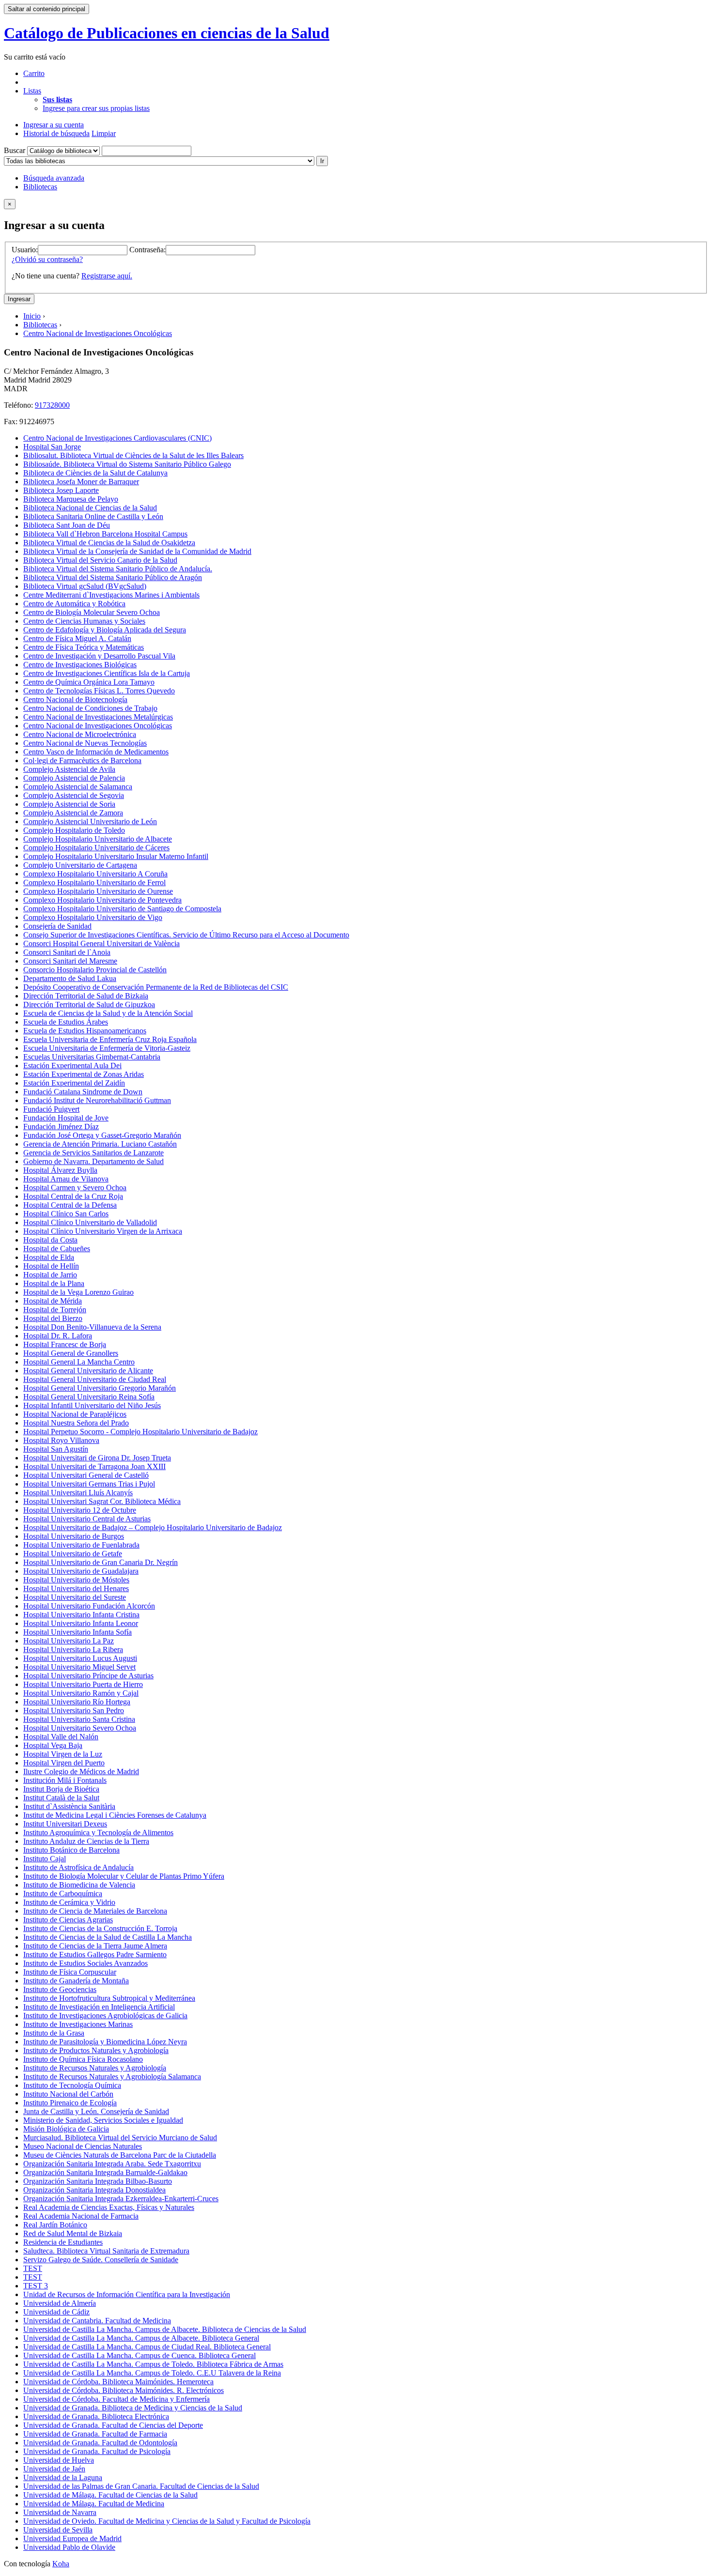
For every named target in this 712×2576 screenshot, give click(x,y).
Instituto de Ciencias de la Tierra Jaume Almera (95, 1946)
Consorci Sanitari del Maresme (70, 961)
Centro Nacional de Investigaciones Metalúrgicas (98, 717)
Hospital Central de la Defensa (70, 1205)
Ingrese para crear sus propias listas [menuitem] (96, 108)
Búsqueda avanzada (54, 178)
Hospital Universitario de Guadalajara (81, 1571)
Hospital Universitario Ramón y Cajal (81, 1693)
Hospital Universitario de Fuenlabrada (81, 1545)
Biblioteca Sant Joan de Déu (67, 525)
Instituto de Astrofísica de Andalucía (78, 1867)
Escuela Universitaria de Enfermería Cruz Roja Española (110, 1039)
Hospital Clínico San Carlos (66, 1214)
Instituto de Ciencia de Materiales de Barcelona (95, 1911)
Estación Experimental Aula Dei (72, 1066)
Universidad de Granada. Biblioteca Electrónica (96, 2416)
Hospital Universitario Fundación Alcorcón (89, 1606)
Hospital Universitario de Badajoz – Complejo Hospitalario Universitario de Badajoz (153, 1527)
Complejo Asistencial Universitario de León (90, 821)
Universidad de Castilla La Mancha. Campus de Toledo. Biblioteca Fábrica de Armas (153, 2364)
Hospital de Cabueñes (57, 1249)
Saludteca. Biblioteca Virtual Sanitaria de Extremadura (106, 2251)
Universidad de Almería (60, 2303)
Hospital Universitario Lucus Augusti (80, 1658)
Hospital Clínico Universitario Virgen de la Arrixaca (103, 1231)
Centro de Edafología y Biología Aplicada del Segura (105, 630)
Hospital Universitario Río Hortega (77, 1702)
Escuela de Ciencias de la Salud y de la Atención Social (108, 1013)
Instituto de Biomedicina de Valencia (79, 1885)
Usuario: (25, 250)
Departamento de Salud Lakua (70, 978)
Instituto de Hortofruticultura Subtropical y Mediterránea (109, 1998)
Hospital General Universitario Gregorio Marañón (100, 1388)
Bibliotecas (40, 187)
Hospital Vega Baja (53, 1745)
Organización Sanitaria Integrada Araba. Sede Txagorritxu (112, 2164)
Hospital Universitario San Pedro (74, 1710)
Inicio (32, 316)
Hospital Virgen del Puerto (64, 1763)
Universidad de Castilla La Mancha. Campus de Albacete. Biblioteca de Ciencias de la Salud (165, 2329)
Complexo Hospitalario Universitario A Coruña (95, 874)
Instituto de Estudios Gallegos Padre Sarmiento (95, 1955)
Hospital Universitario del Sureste (75, 1597)
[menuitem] (57, 100)
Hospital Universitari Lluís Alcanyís (78, 1493)
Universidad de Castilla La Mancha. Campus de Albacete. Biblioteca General (141, 2338)
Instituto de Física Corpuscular (70, 1972)
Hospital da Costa (50, 1240)
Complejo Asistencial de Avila (69, 769)
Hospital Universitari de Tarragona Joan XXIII (94, 1466)
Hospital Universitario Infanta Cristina (81, 1615)
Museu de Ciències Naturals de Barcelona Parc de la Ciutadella (120, 2155)
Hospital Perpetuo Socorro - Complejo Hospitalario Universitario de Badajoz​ (140, 1432)
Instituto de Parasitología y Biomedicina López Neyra (105, 2042)
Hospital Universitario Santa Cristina (79, 1719)
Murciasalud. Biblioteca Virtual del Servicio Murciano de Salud (120, 2138)
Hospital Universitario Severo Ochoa (80, 1728)
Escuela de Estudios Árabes (66, 1022)
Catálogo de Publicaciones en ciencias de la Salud (167, 33)
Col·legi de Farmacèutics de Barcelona (82, 760)
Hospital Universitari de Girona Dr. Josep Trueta (97, 1458)
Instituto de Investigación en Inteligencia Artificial (99, 2007)
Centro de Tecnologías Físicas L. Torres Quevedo (99, 691)
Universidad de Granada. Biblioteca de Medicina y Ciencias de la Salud (133, 2408)
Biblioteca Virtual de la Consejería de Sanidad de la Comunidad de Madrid (137, 551)
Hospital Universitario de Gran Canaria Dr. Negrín (101, 1562)
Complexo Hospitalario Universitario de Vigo (93, 917)
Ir (322, 161)
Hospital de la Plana (54, 1283)
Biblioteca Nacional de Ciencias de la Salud (90, 508)
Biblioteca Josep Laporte (61, 490)
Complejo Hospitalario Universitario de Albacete (98, 839)
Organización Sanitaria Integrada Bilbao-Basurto (98, 2181)
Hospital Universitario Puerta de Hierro (83, 1684)
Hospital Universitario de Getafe (73, 1554)
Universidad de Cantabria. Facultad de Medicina (97, 2321)
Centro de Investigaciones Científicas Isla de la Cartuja (107, 673)
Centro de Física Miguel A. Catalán (77, 638)
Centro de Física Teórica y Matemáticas (84, 647)
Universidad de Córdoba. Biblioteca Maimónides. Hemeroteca (118, 2382)
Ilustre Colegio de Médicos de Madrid (81, 1771)
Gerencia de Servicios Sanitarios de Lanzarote (93, 1153)
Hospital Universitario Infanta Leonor (81, 1623)
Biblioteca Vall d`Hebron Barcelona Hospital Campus (105, 534)
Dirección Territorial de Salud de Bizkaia (86, 996)
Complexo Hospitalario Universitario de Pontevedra (102, 900)
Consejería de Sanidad (57, 926)
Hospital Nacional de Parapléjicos (75, 1414)
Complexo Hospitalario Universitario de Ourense (98, 891)
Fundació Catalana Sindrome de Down (83, 1092)
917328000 (52, 405)
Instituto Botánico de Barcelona (71, 1850)
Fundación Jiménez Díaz (61, 1127)
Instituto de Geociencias (60, 1989)
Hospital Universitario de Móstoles (76, 1580)
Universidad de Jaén (54, 2469)
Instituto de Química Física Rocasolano (83, 2059)
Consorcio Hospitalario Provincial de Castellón (95, 970)
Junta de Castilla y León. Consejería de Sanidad (96, 2111)
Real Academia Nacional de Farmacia (81, 2216)
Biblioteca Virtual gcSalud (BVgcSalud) (85, 586)
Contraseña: (147, 250)
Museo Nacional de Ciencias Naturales (83, 2146)
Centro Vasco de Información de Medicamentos (96, 752)
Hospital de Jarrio (50, 1275)
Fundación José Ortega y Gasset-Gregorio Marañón (102, 1135)
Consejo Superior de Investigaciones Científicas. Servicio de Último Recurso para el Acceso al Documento (186, 935)
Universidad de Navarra (60, 2512)
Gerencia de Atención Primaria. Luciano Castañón (100, 1144)
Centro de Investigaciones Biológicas (80, 665)
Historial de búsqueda (56, 133)
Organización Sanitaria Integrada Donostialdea (94, 2190)
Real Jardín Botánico (55, 2225)
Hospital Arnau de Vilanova (66, 1179)
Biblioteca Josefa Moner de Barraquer (81, 482)
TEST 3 (36, 2286)
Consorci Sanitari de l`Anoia (67, 952)
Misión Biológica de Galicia (66, 2129)
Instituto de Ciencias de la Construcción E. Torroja (100, 1928)
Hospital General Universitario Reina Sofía (89, 1397)
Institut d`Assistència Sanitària (69, 1806)
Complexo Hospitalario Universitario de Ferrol (94, 882)
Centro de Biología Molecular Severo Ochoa (92, 612)
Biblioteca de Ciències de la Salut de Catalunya (95, 473)
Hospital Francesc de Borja (65, 1344)
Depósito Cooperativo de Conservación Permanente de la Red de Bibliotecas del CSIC (156, 987)
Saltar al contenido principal (46, 9)
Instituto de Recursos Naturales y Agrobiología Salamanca (112, 2077)
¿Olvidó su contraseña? (47, 259)
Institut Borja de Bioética (61, 1789)
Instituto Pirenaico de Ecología (70, 2103)
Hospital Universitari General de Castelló (86, 1475)
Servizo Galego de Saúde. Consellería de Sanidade (101, 2260)
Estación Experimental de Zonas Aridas (84, 1074)
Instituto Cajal (45, 1859)
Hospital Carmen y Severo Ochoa (75, 1188)
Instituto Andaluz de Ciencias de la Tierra (86, 1841)
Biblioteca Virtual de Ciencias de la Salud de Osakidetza (109, 543)
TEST (33, 2268)
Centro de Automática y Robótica (74, 604)
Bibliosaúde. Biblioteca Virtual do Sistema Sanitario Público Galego (127, 464)
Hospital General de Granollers (71, 1353)
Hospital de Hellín (51, 1266)
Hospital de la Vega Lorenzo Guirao (78, 1292)
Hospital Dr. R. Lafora (58, 1336)
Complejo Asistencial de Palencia (74, 778)
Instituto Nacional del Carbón (68, 2094)
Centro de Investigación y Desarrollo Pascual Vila (99, 656)
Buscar (15, 150)
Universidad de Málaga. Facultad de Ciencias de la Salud (110, 2495)
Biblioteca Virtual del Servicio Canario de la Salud (100, 560)
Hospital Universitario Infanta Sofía (77, 1632)
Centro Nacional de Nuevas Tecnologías (85, 743)
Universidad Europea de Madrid (72, 2538)
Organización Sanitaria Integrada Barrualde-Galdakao (105, 2172)
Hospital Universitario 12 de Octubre (80, 1510)
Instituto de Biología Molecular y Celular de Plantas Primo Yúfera (124, 1876)
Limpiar (104, 133)
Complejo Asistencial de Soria (69, 804)
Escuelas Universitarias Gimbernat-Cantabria (92, 1057)
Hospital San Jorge (52, 447)
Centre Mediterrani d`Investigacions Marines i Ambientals (111, 595)
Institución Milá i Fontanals (65, 1780)
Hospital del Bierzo (53, 1318)
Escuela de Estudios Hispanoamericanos (85, 1031)
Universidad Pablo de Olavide (69, 2547)
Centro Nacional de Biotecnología (75, 699)
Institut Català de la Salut (61, 1798)
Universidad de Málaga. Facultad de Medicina (94, 2504)
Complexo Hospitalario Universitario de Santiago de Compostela (122, 909)
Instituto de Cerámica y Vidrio (69, 1902)
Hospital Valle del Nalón (61, 1737)
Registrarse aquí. (107, 276)
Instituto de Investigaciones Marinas (78, 2024)
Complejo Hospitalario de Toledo (74, 830)
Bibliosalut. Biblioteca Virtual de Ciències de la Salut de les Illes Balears (133, 455)
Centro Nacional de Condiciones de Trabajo (90, 708)
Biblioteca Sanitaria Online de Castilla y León (93, 516)
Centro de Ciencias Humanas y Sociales (84, 621)
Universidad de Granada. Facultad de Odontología (100, 2443)
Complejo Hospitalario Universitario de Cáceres (96, 848)
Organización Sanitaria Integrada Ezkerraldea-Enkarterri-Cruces (121, 2199)
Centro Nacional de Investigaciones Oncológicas (98, 333)
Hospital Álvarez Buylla (60, 1170)
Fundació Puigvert (51, 1109)
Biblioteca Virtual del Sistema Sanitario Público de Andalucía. (118, 569)
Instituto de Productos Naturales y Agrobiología (96, 2050)
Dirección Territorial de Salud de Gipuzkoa (89, 1004)
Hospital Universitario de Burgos (74, 1536)
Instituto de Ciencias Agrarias (68, 1920)
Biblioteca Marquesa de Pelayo (71, 499)
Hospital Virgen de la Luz (63, 1754)
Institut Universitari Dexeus (65, 1824)
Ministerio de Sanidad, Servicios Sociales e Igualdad (103, 2120)
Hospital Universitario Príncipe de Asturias (88, 1676)
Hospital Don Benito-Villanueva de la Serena (92, 1327)
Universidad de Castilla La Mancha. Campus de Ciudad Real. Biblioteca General (147, 2347)
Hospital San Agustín (56, 1449)
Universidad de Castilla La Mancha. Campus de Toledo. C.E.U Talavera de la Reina (152, 2373)
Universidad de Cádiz (56, 2312)
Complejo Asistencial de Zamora (73, 813)
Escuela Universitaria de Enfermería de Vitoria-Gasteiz (107, 1048)
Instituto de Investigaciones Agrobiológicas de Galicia (105, 2016)
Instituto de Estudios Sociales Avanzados (85, 1963)
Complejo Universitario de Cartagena (80, 865)
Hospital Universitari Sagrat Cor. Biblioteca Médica (102, 1501)
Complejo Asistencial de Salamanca (78, 787)
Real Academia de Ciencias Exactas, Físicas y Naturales (109, 2207)
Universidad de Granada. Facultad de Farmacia (95, 2434)
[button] (34, 73)
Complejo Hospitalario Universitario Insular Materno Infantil (116, 856)
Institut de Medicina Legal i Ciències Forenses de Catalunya (115, 1815)
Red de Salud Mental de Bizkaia (73, 2233)
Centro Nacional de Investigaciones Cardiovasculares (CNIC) (117, 438)
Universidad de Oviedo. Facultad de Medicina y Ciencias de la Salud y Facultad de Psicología (167, 2521)
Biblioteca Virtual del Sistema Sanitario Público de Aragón (113, 577)
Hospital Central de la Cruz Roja (73, 1196)
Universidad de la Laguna (63, 2477)
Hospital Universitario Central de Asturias (87, 1519)
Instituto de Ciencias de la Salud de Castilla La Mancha (108, 1937)
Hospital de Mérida (53, 1301)
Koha (61, 2564)
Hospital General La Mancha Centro (79, 1362)
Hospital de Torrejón (55, 1310)
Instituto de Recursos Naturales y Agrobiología (95, 2068)
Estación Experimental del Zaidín (74, 1083)
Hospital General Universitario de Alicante (88, 1371)
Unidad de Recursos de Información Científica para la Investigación (127, 2294)
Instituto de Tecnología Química (72, 2085)
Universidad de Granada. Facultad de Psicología (97, 2451)
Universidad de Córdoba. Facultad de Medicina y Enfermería (116, 2399)
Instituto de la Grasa (54, 2033)
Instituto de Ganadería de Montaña (76, 1981)
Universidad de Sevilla (58, 2530)
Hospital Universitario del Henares (76, 1588)
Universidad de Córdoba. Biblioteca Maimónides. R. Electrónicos (124, 2390)
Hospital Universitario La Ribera (73, 1649)
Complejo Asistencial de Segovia (74, 795)
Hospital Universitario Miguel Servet (79, 1667)
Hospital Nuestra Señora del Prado (76, 1423)
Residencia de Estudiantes (63, 2242)
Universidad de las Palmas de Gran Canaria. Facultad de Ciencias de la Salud (141, 2486)
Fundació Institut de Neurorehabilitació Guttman (97, 1100)
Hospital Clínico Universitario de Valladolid (90, 1222)
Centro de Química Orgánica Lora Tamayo (89, 682)
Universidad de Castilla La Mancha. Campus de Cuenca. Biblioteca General (139, 2355)
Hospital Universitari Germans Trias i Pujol (89, 1484)
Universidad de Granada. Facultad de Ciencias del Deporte (113, 2425)
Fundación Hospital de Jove (66, 1118)
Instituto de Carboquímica (63, 1894)
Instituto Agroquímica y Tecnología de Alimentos (98, 1832)
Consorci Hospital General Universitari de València (101, 943)
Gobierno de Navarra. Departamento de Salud (93, 1161)
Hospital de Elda (49, 1257)
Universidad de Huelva (59, 2460)
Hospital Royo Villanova (61, 1440)
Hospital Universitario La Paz (69, 1641)
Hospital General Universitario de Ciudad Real (95, 1379)
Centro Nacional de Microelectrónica (80, 734)
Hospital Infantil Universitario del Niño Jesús (92, 1405)
